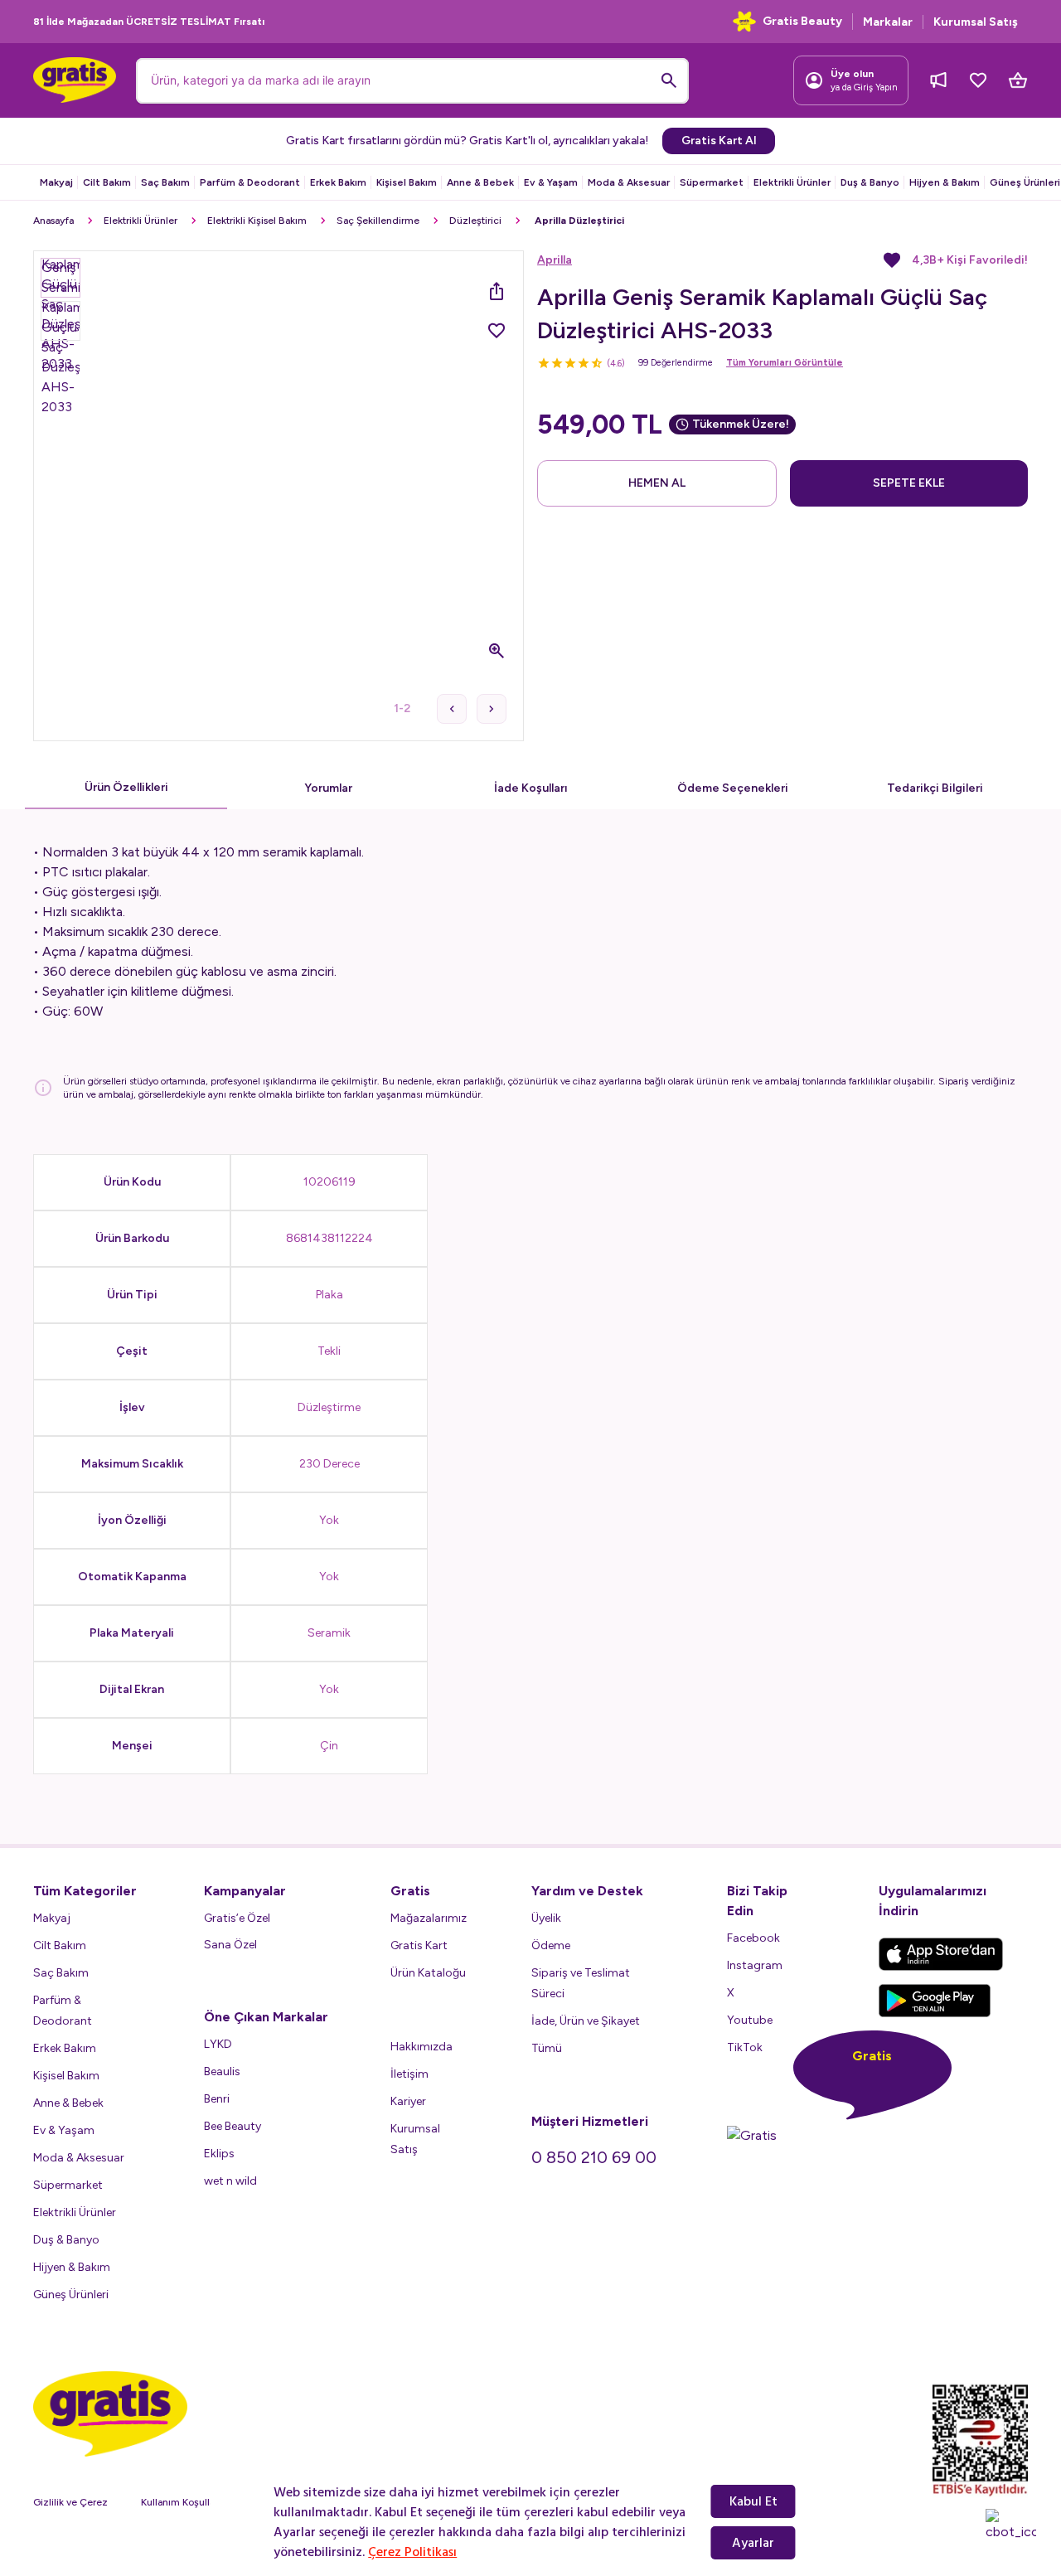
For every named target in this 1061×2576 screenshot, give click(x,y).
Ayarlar (753, 2543)
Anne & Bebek (480, 182)
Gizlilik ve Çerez (70, 2502)
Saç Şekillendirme (378, 221)
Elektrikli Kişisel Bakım (257, 221)
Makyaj (56, 182)
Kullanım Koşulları (181, 2502)
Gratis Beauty (802, 21)
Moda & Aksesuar (629, 182)
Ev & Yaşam (551, 182)
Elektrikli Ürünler (792, 182)
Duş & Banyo (870, 182)
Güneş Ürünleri (1025, 182)
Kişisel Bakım (407, 182)
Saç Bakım (165, 182)
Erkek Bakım (338, 182)
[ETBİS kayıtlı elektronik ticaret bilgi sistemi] (980, 2440)
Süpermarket (712, 182)
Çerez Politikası (412, 2552)
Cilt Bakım (107, 182)
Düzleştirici (475, 221)
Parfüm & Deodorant (250, 182)
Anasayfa (53, 221)
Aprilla (555, 260)
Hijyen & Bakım (945, 182)
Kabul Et (753, 2501)
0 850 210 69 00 (594, 2157)
